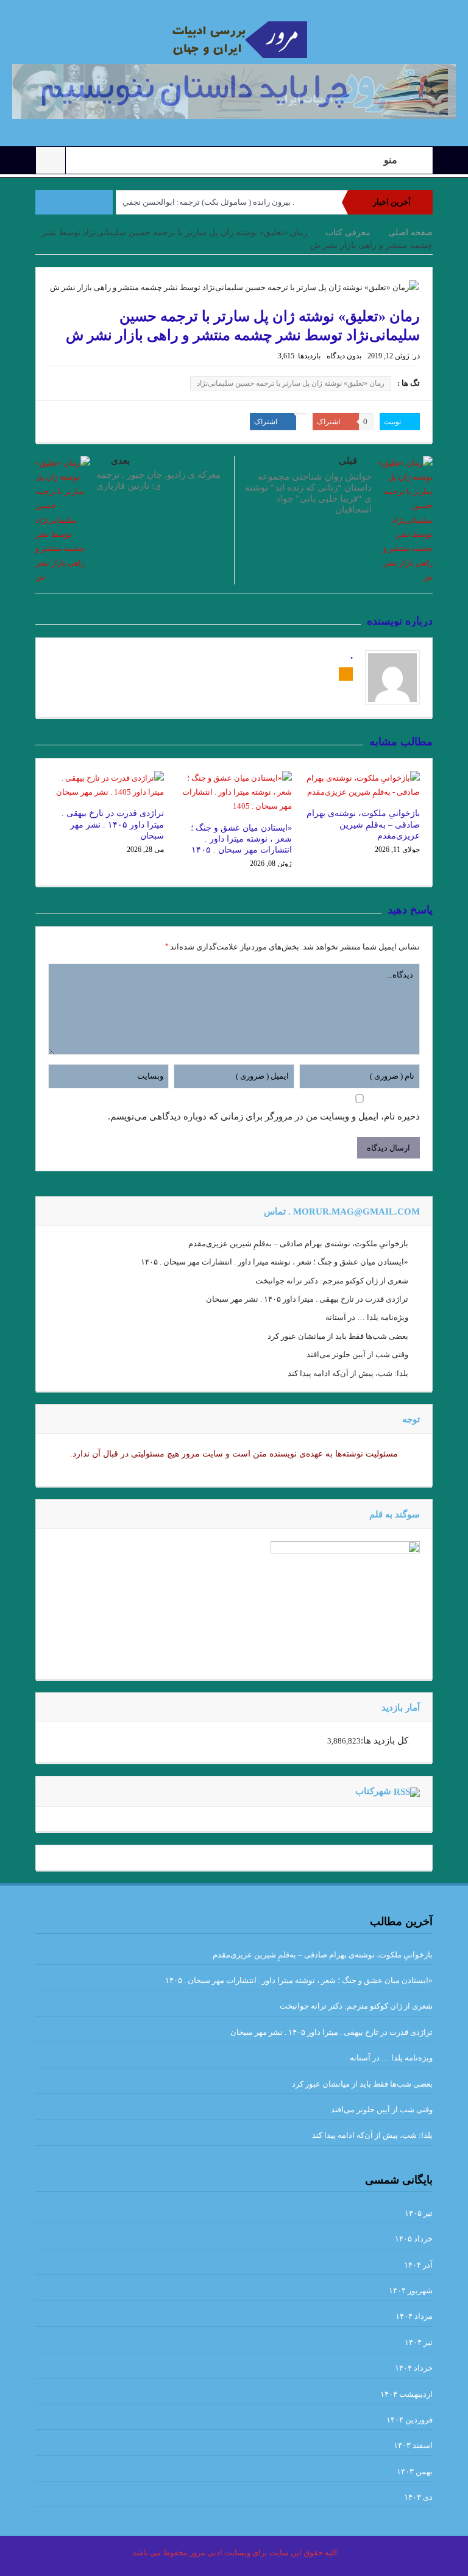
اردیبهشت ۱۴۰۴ (406, 2394)
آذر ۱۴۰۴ (418, 2265)
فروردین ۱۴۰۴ (409, 2420)
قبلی (348, 461)
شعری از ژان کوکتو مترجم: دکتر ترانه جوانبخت (332, 1281)
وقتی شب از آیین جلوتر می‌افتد (357, 1354)
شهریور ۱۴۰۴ (411, 2290)
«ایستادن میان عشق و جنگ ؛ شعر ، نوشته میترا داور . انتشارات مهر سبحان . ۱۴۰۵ (241, 839)
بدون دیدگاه (344, 356)
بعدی (120, 461)
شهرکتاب (373, 1791)
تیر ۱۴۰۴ (419, 2342)
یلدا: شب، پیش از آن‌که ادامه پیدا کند (348, 1373)
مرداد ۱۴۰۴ (414, 2316)
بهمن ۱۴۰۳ (415, 2471)
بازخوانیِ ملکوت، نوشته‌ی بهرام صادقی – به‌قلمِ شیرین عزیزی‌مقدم (363, 824)
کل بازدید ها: (385, 1740)
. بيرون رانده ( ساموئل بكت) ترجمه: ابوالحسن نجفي (208, 202)
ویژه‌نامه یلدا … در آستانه (367, 1317)
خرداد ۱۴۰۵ (414, 2239)
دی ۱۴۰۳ (418, 2497)
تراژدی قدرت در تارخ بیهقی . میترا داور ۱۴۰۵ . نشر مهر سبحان (113, 824)
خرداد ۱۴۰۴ (414, 2368)
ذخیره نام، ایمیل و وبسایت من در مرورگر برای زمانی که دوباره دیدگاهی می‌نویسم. (264, 1116)
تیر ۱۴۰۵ (419, 2213)
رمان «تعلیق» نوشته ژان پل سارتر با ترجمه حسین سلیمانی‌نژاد (291, 383)
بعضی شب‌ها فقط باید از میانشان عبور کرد (338, 1336)
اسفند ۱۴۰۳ (413, 2445)
